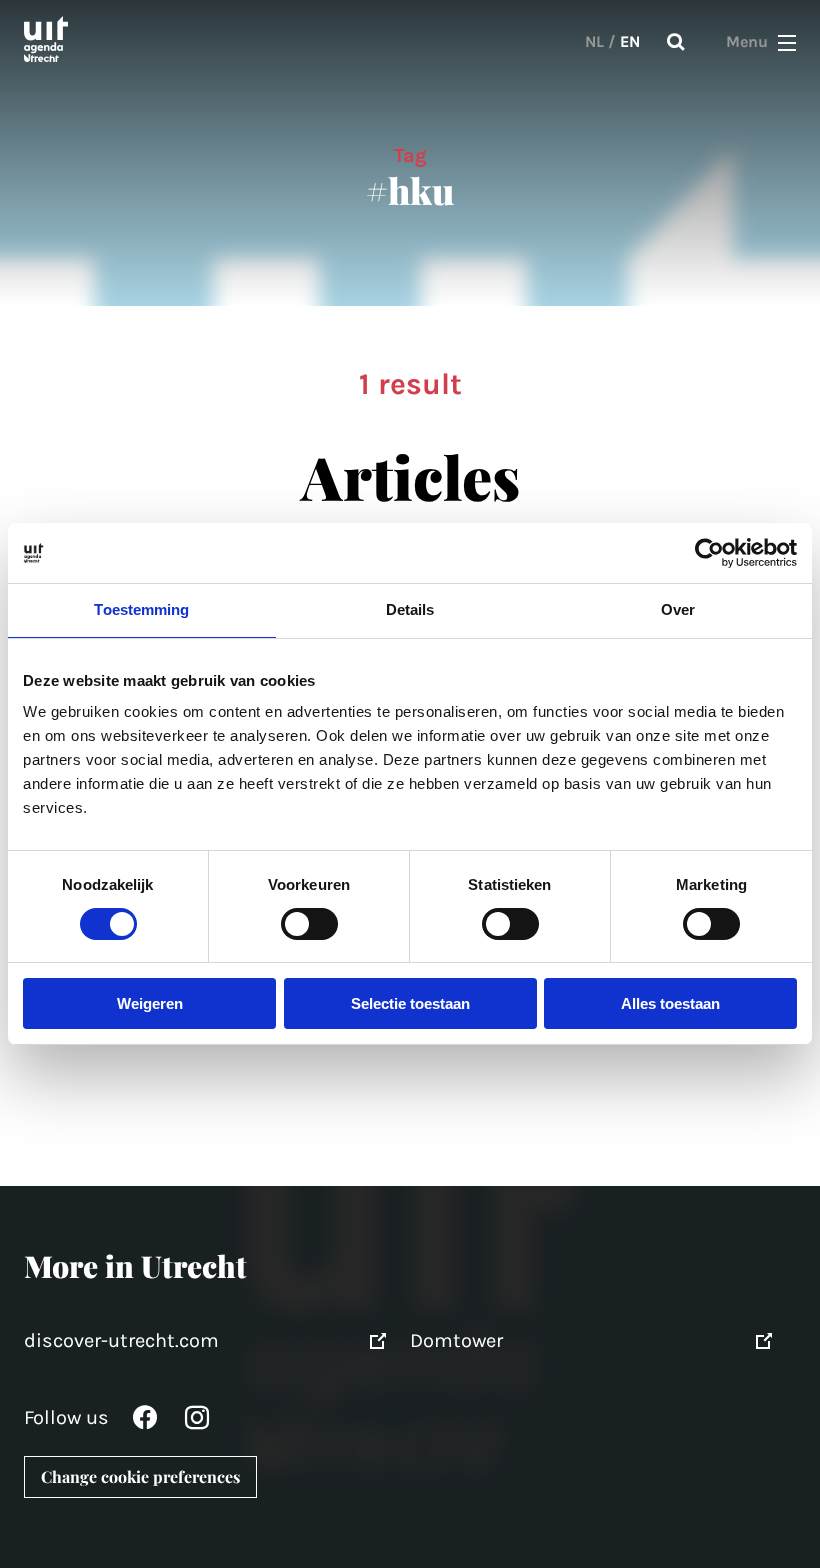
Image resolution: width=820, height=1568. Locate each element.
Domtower (456, 1340)
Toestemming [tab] (141, 609)
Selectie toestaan (410, 1003)
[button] (787, 42)
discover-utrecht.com (121, 1340)
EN (630, 41)
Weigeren (150, 1003)
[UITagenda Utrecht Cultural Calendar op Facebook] (145, 1422)
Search (676, 42)
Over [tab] (678, 609)
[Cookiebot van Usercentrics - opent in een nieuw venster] (709, 553)
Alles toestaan (670, 1003)
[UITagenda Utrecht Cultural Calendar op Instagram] (197, 1422)
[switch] (309, 924)
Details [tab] (410, 609)
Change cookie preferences (140, 1476)
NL (594, 41)
